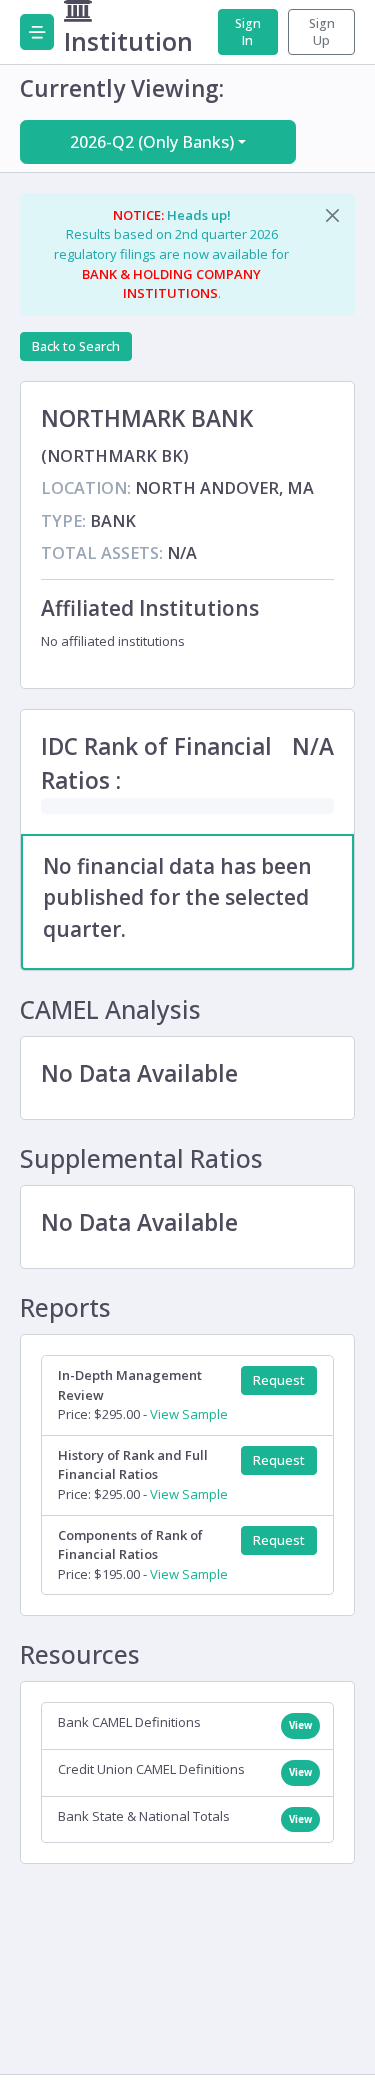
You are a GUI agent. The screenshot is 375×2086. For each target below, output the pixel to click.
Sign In (248, 32)
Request (279, 1380)
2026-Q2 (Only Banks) (152, 142)
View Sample (189, 1414)
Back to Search (76, 346)
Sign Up (322, 32)
